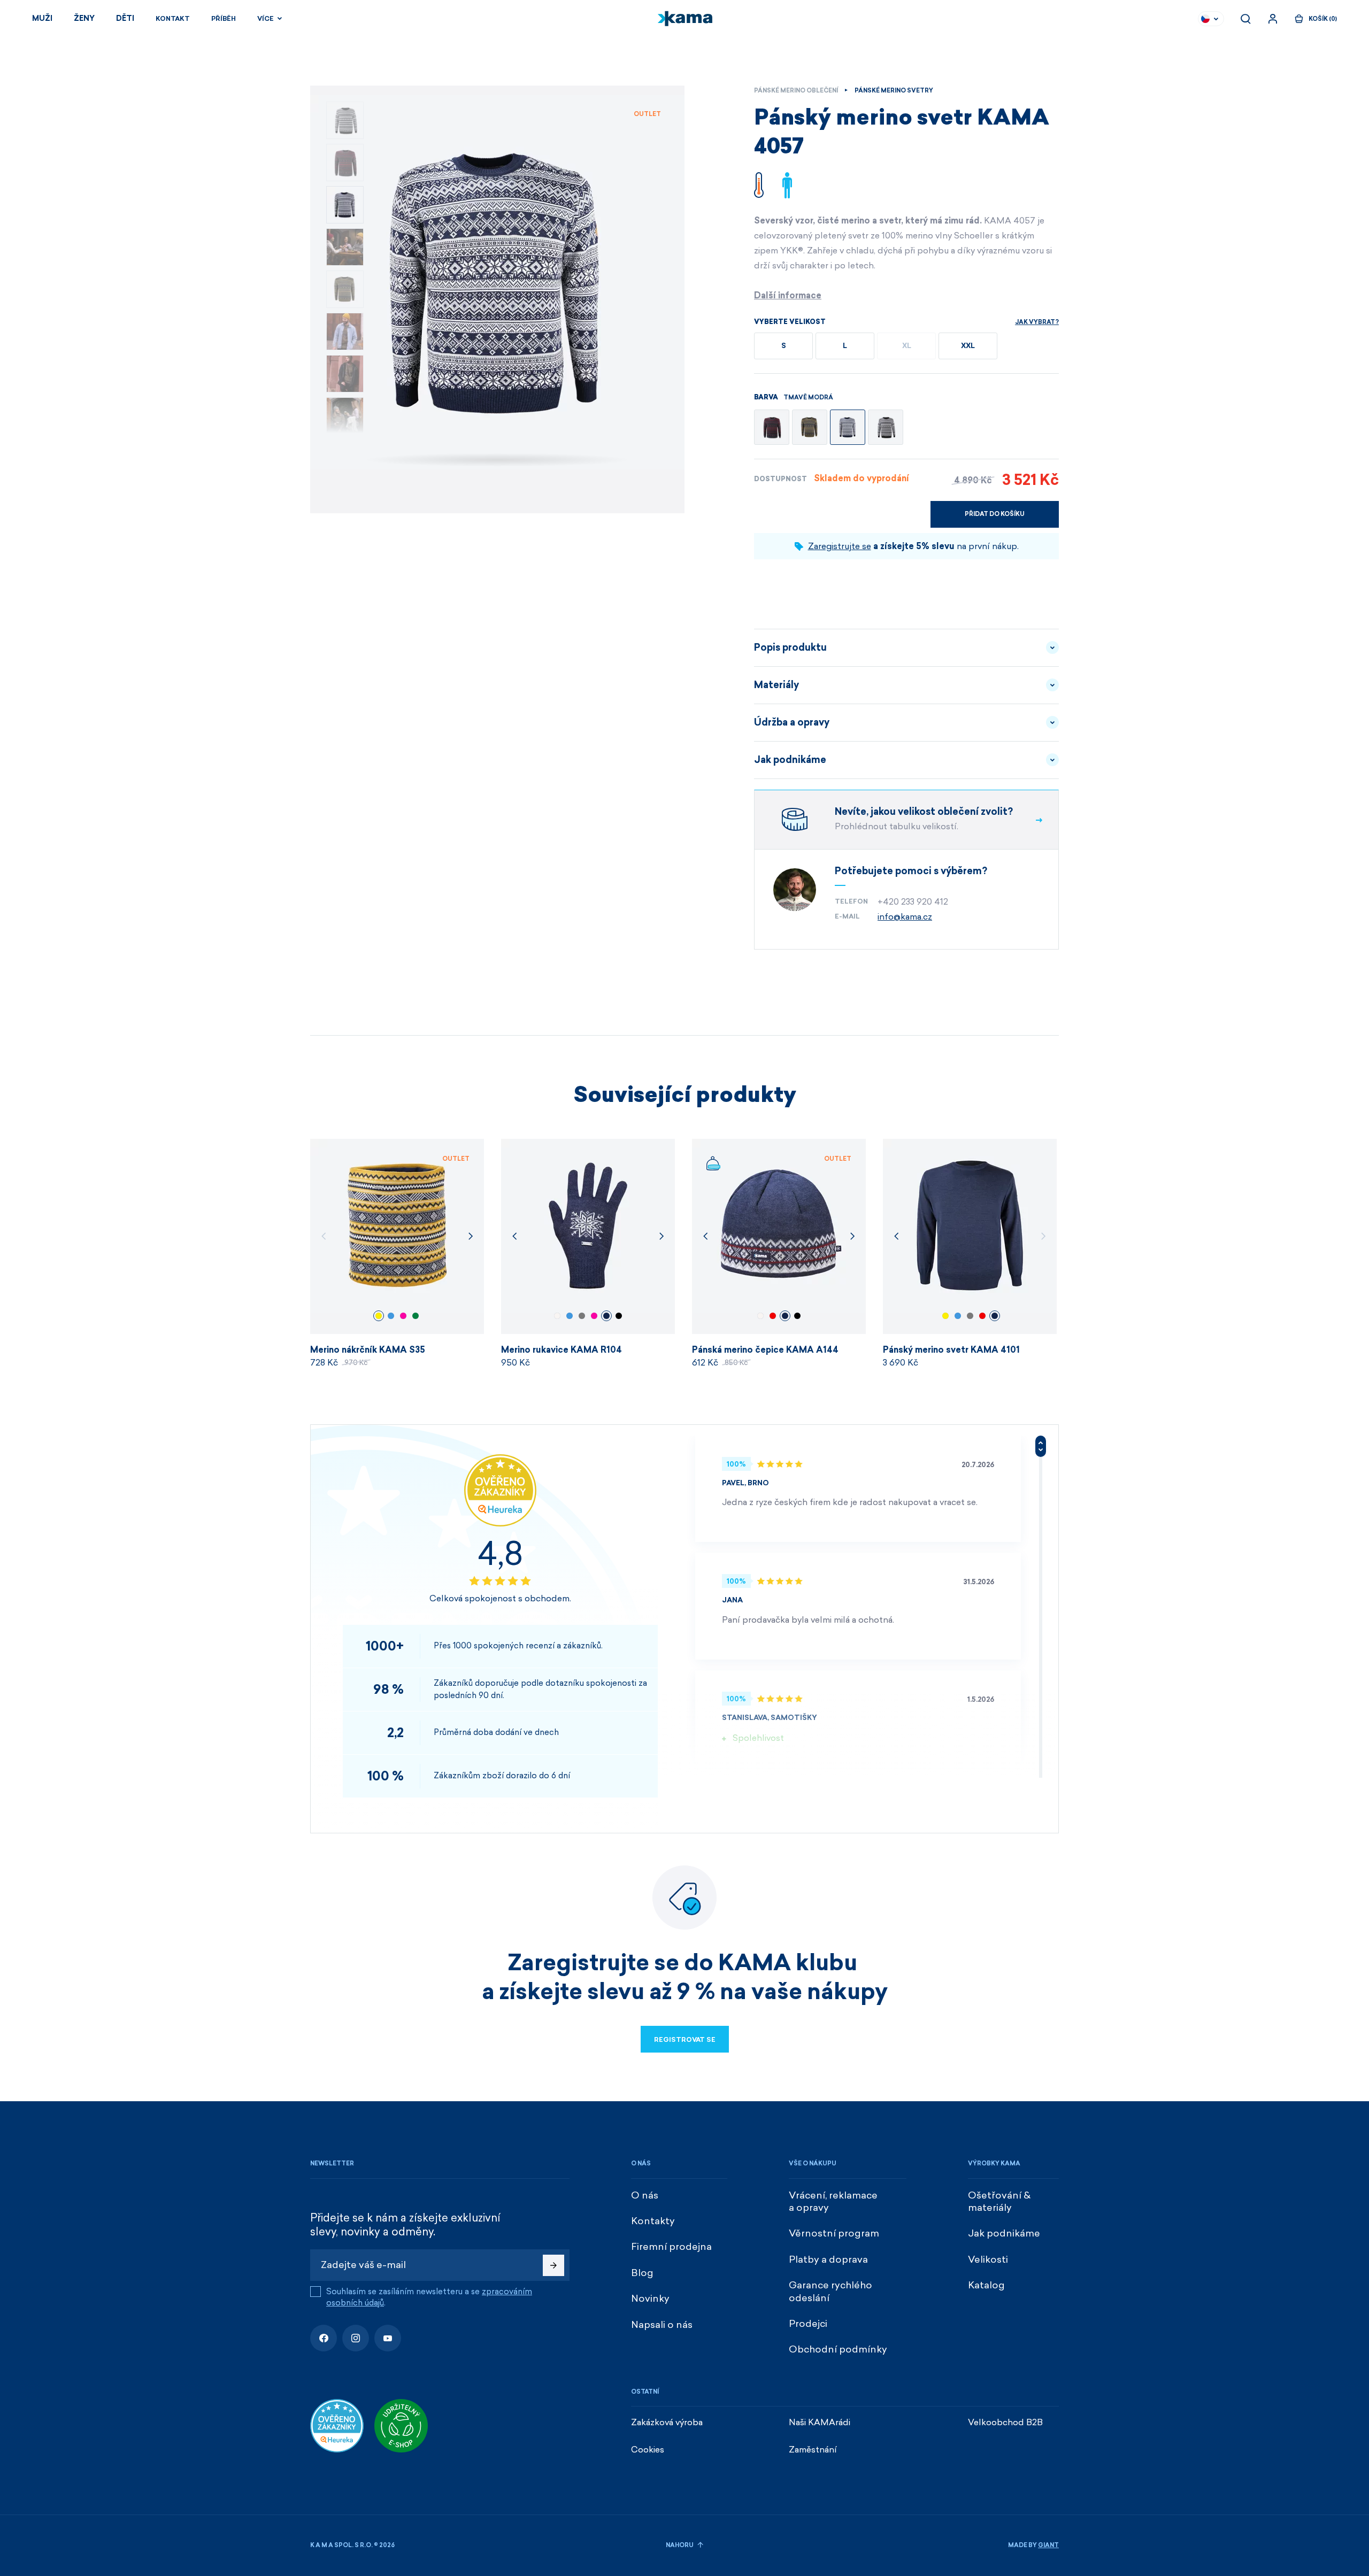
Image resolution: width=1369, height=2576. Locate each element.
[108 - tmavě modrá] (848, 427)
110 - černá (619, 1316)
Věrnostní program (834, 2233)
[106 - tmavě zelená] (810, 427)
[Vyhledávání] (1245, 19)
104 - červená (773, 1316)
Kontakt (173, 19)
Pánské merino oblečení (796, 91)
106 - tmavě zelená (416, 1316)
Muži (42, 18)
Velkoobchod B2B (1005, 2422)
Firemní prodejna (671, 2247)
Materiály (776, 685)
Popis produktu (790, 647)
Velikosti (988, 2259)
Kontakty (653, 2221)
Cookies (648, 2450)
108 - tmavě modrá (606, 1316)
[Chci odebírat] (553, 2265)
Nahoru (680, 2545)
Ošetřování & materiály (999, 2201)
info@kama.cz (905, 917)
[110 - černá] (886, 427)
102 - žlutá (379, 1316)
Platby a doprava (828, 2259)
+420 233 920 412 (913, 902)
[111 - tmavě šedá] (772, 427)
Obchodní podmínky (838, 2349)
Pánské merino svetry (894, 91)
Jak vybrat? (1037, 322)
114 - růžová (403, 1316)
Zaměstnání (813, 2450)
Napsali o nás (662, 2325)
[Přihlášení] (1273, 19)
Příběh (224, 19)
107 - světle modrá (391, 1316)
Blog (642, 2273)
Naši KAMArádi (820, 2422)
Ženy (84, 18)
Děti (125, 18)
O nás (645, 2195)
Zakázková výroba (667, 2422)
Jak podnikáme (790, 760)
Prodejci (808, 2324)
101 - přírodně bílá (557, 1316)
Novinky (650, 2299)
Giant (1048, 2545)
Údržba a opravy (792, 722)
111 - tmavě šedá (582, 1316)
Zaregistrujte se (840, 546)
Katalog (986, 2285)
